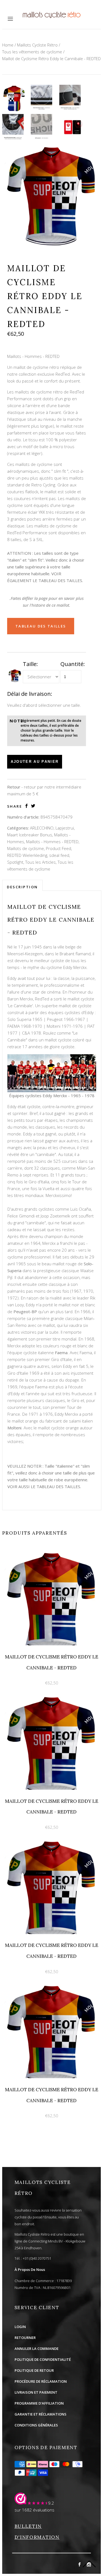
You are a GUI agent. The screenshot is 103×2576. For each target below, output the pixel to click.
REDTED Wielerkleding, (28, 855)
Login (20, 2327)
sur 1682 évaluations (34, 2510)
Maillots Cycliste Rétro (37, 45)
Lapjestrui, (65, 828)
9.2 (51, 2503)
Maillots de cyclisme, (26, 848)
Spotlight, (16, 862)
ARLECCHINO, (42, 828)
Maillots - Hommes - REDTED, (53, 842)
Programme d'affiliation (39, 2403)
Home (8, 45)
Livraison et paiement (36, 2392)
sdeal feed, (60, 855)
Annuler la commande (37, 2349)
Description (22, 887)
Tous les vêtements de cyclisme (32, 52)
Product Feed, (59, 848)
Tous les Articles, (41, 862)
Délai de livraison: (30, 694)
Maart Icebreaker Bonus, (30, 835)
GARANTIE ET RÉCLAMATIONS (41, 2414)
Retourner (25, 2338)
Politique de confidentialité (43, 2359)
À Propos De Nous (30, 2270)
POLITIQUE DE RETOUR (34, 2370)
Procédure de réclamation (41, 2381)
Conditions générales (36, 2425)
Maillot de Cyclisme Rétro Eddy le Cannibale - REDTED (51, 59)
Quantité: (73, 664)
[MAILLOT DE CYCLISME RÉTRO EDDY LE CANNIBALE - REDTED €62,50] (51, 1552)
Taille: (30, 664)
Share (15, 806)
